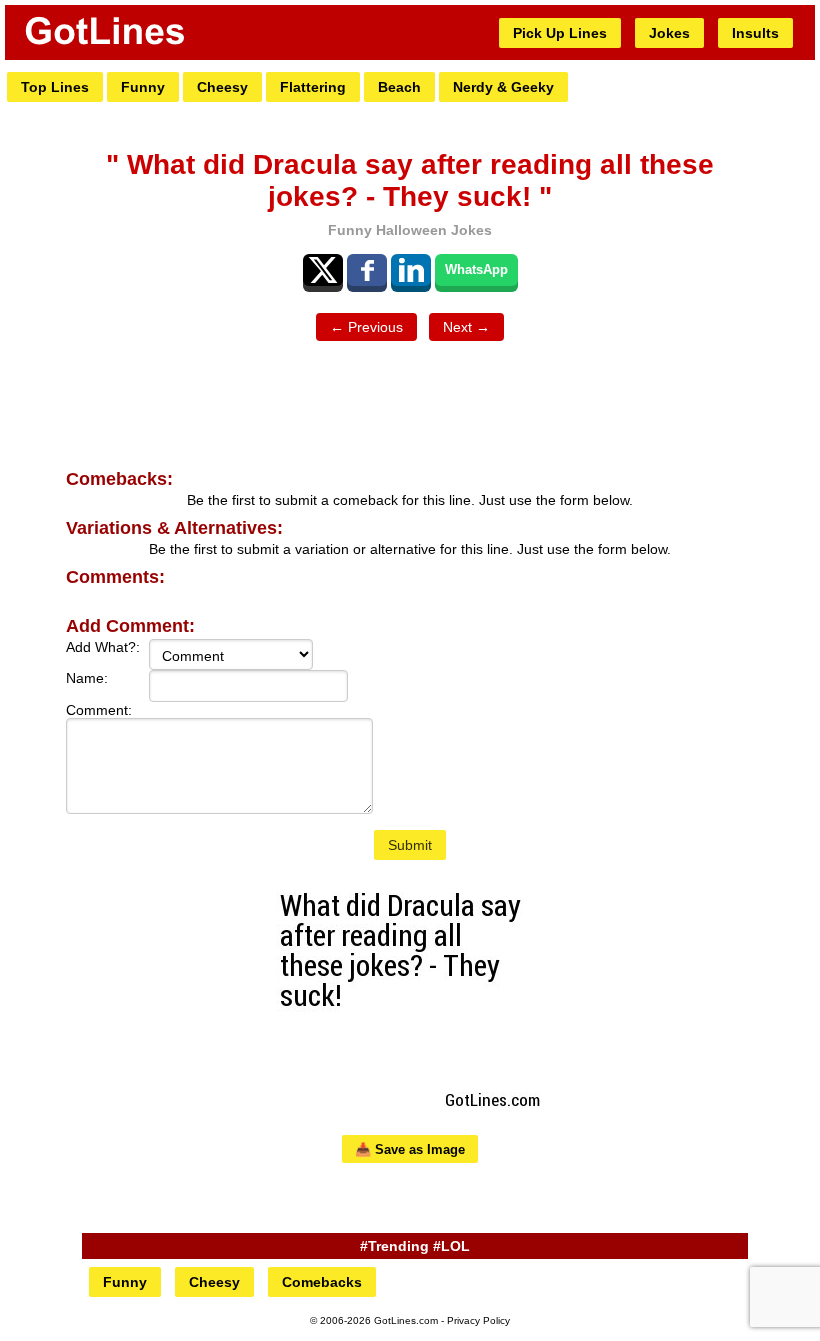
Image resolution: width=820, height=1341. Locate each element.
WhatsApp (476, 269)
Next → (466, 327)
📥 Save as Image (410, 1149)
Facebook (367, 270)
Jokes (669, 33)
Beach (399, 87)
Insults (755, 33)
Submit (410, 845)
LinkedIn (411, 270)
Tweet (323, 270)
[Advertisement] (410, 406)
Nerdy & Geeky (503, 87)
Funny (143, 87)
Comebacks (322, 1282)
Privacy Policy (478, 1320)
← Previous (366, 327)
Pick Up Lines (560, 33)
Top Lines (55, 87)
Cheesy (222, 87)
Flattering (313, 87)
